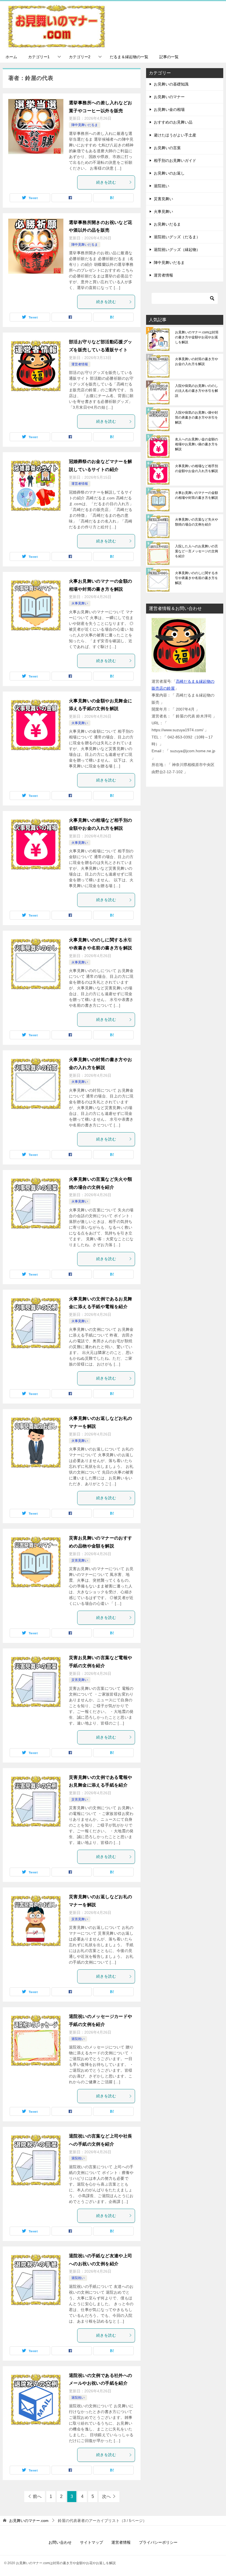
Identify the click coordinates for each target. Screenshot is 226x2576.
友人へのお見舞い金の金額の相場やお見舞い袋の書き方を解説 (197, 444)
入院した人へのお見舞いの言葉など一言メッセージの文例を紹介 (197, 551)
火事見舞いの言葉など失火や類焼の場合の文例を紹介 (197, 522)
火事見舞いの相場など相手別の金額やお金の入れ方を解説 (197, 468)
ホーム (11, 57)
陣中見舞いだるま (85, 125)
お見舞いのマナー (169, 97)
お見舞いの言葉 (167, 148)
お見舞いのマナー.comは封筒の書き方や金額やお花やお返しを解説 (197, 337)
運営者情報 (80, 364)
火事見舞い (80, 603)
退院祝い (78, 2039)
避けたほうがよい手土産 (175, 135)
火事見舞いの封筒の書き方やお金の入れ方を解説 (197, 362)
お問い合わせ (60, 2542)
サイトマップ (92, 2542)
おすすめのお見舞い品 (173, 122)
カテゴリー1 (39, 57)
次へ (106, 2496)
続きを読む (106, 182)
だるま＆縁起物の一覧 (129, 57)
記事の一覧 (169, 57)
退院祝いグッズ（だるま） (177, 237)
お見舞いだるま (167, 224)
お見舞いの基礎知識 (171, 84)
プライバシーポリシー (158, 2542)
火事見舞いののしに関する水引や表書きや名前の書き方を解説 (197, 578)
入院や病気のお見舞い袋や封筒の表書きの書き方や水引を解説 (197, 417)
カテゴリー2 (80, 57)
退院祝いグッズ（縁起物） (177, 250)
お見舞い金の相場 (169, 109)
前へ (37, 2496)
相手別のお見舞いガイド (175, 160)
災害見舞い (80, 1560)
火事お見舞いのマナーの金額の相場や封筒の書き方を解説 (197, 495)
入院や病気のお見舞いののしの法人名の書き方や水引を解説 (197, 391)
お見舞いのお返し (169, 173)
